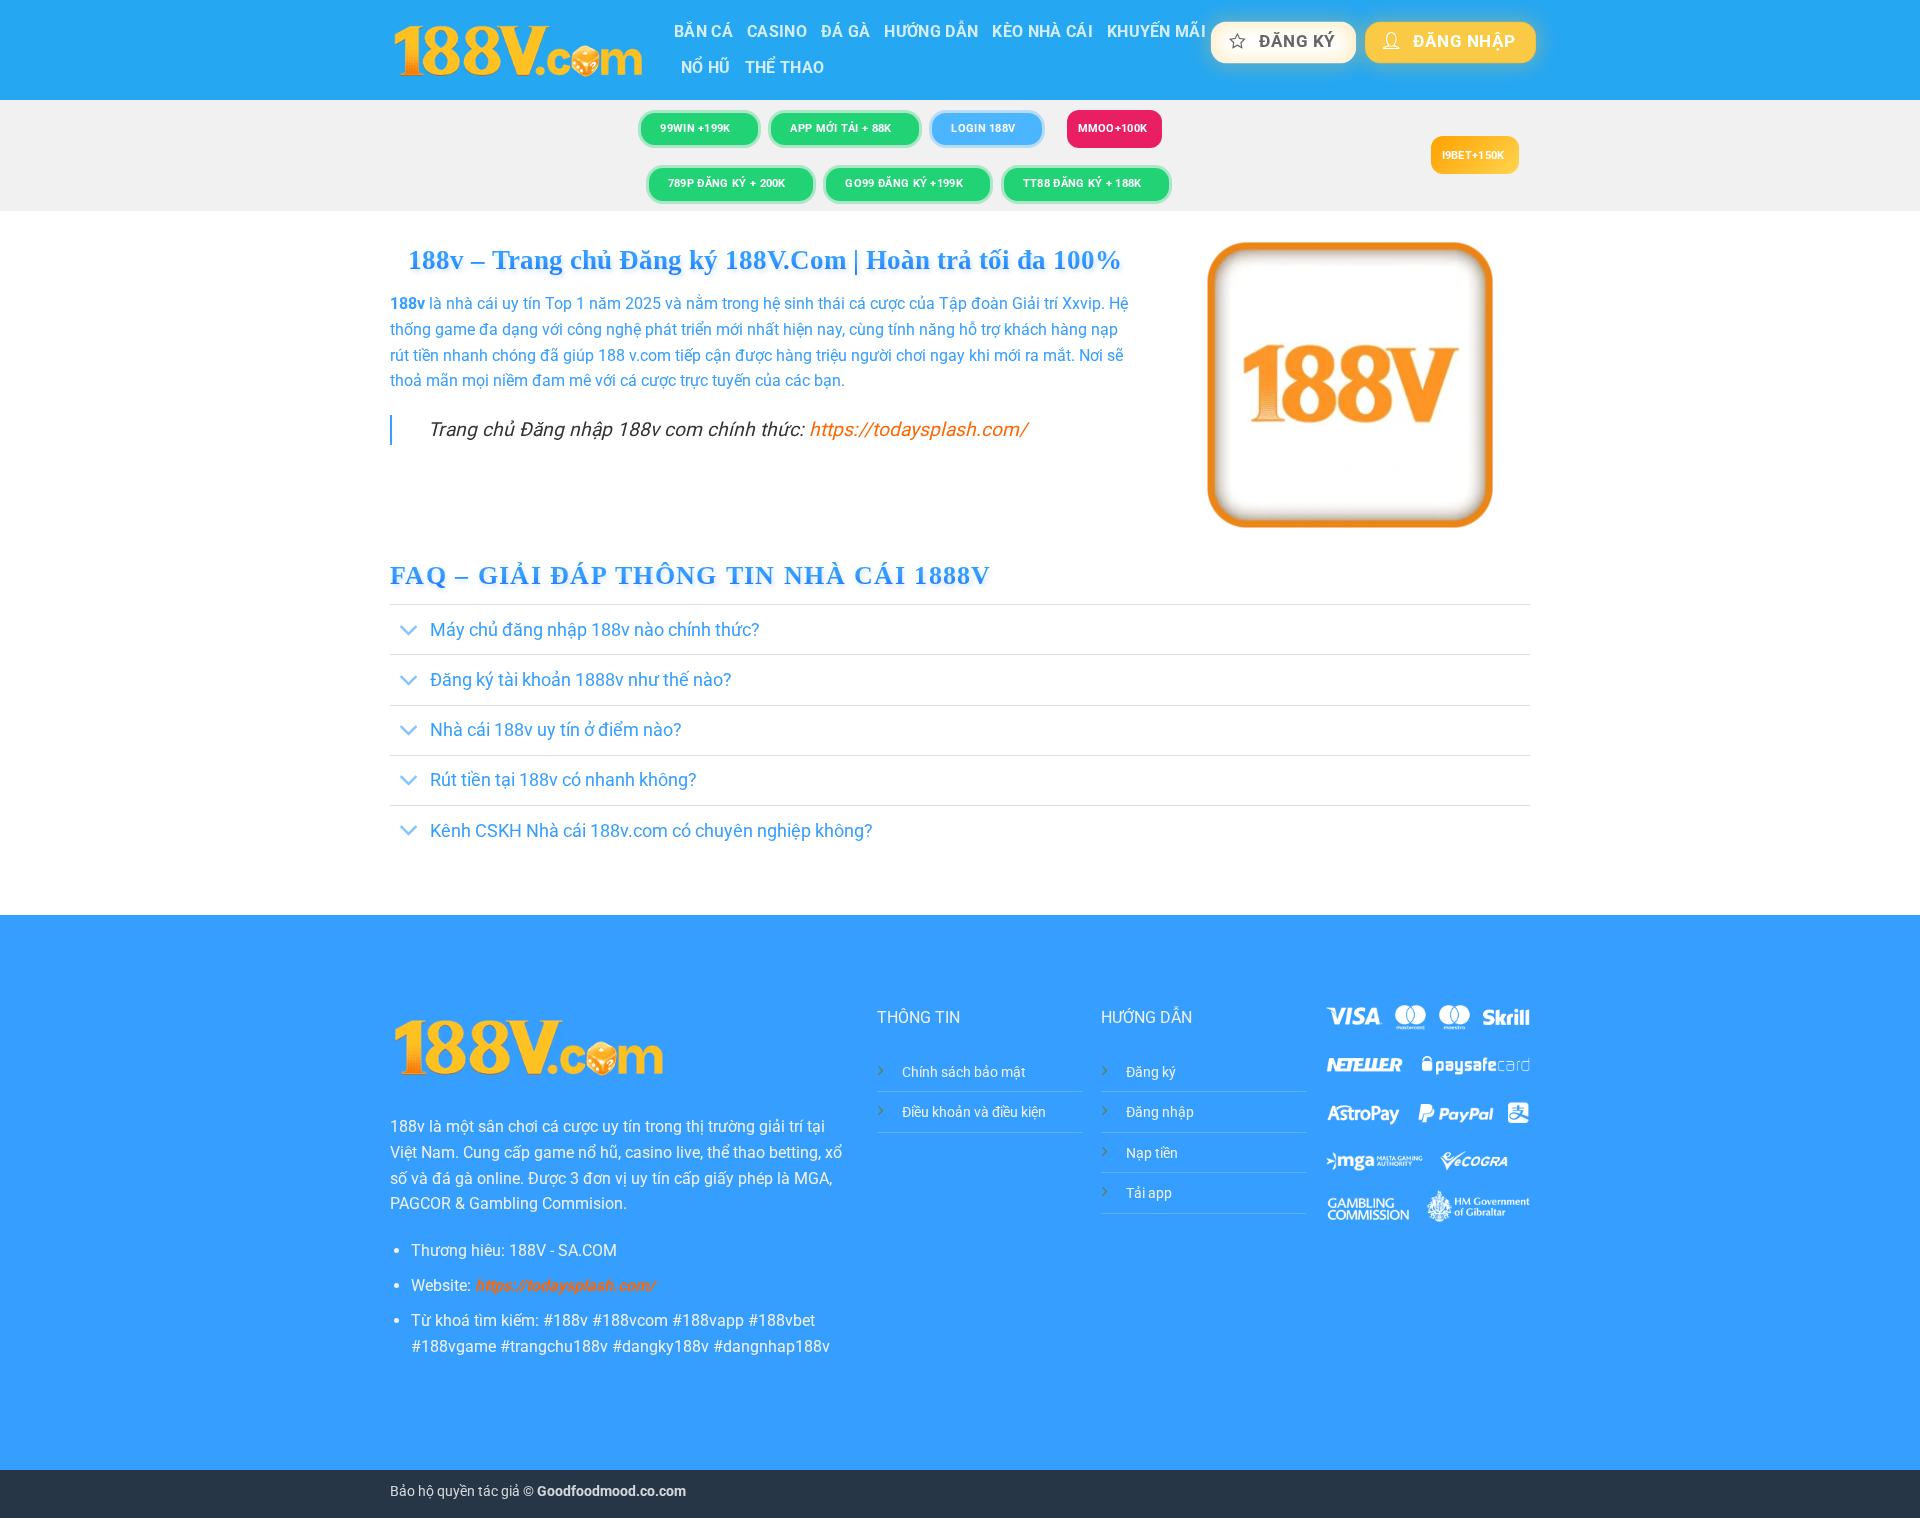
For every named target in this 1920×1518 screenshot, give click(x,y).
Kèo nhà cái (1042, 31)
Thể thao (785, 67)
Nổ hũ (706, 67)
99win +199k (695, 128)
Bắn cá (703, 31)
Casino (777, 31)
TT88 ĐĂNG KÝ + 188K (1082, 183)
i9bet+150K (1473, 155)
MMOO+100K (1113, 128)
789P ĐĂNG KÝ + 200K (727, 183)
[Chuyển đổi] (409, 631)
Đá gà (846, 31)
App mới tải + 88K (840, 128)
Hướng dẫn (931, 31)
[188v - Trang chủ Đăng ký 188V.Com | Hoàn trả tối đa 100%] (517, 50)
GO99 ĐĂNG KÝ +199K (904, 183)
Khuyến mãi (1156, 31)
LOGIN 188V (983, 128)
